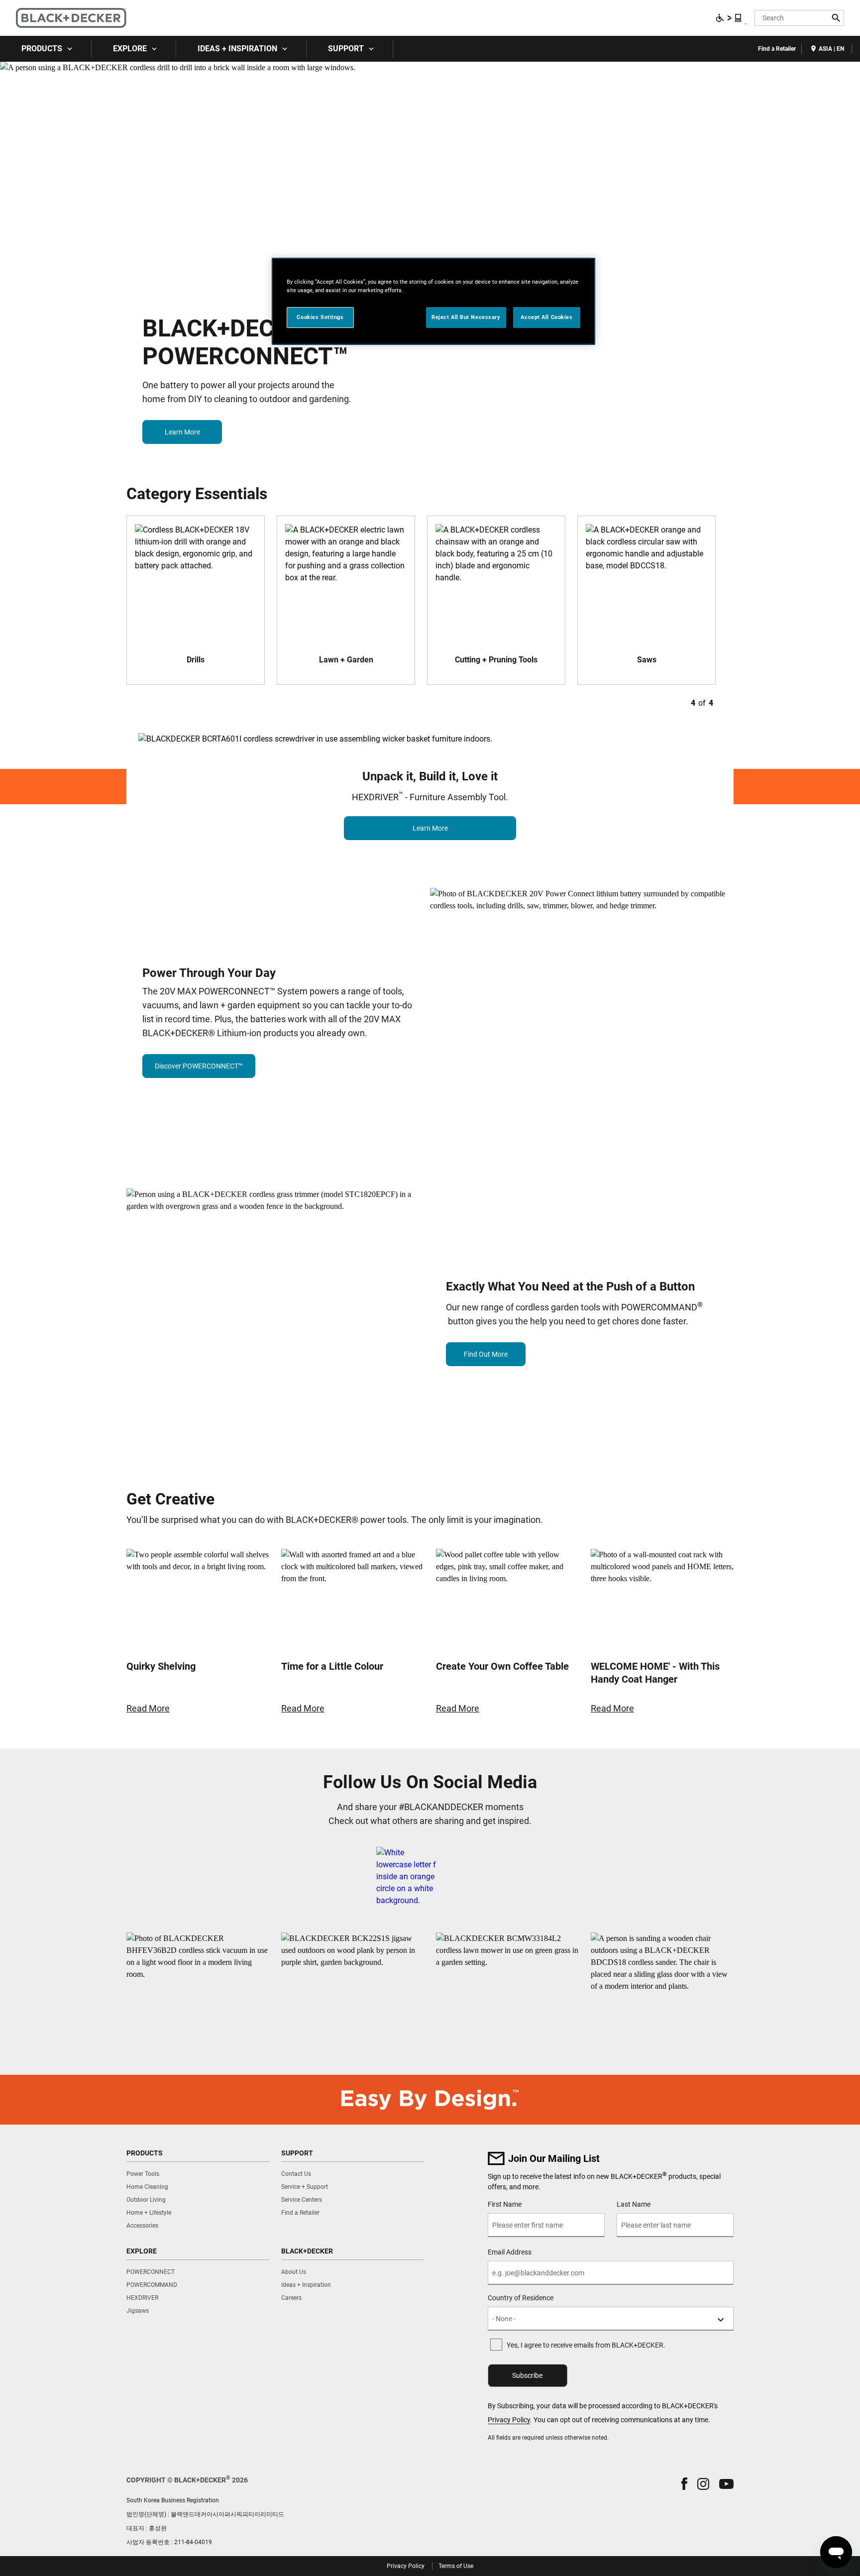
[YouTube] (484, 1877)
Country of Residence (521, 2298)
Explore (130, 49)
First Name (505, 2204)
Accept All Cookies (546, 317)
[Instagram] (460, 1877)
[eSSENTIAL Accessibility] (729, 18)
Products (42, 49)
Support (346, 49)
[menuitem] (46, 49)
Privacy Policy (509, 2420)
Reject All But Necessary (466, 317)
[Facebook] (406, 1877)
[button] (684, 2484)
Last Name (634, 2204)
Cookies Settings (320, 317)
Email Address (510, 2252)
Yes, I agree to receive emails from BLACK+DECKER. (586, 2345)
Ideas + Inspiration (237, 49)
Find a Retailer (777, 49)
